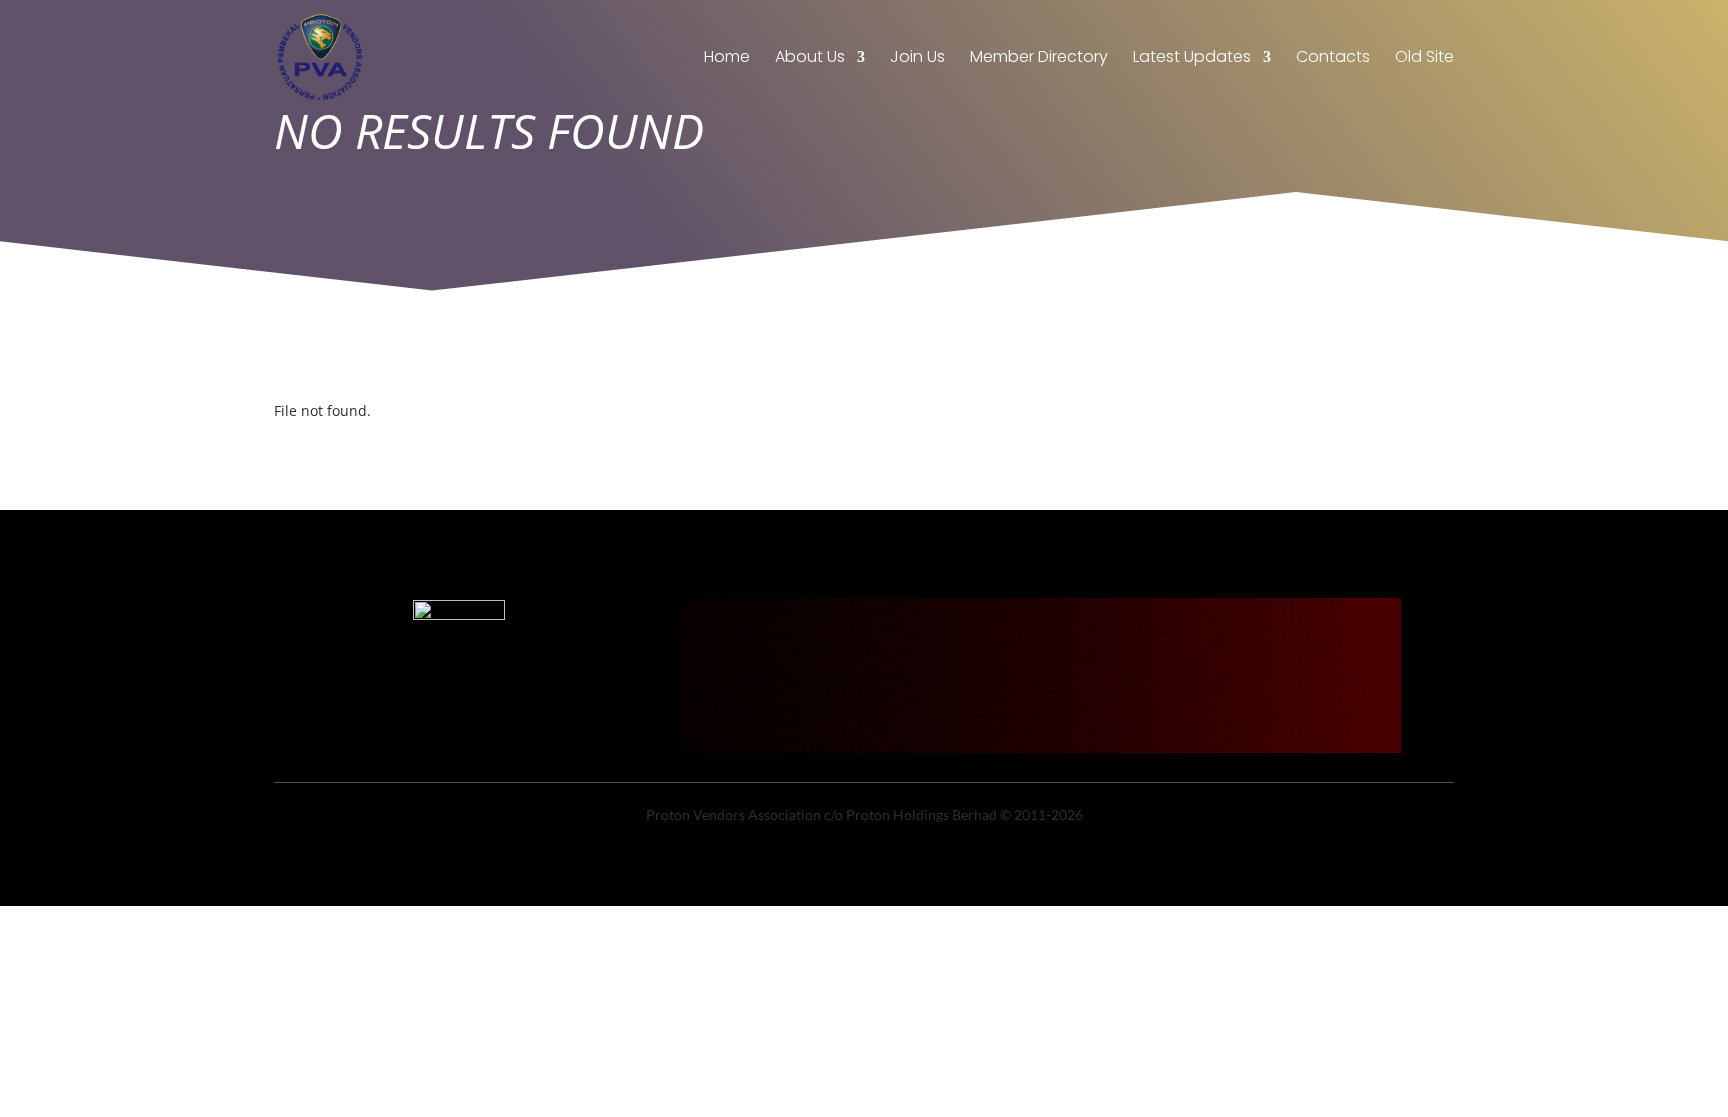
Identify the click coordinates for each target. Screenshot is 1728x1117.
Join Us (917, 59)
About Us (810, 59)
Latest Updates (1192, 59)
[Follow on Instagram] (499, 727)
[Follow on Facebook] (419, 727)
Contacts (1333, 59)
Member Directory (1039, 59)
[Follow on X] (459, 727)
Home (727, 59)
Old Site (1424, 59)
